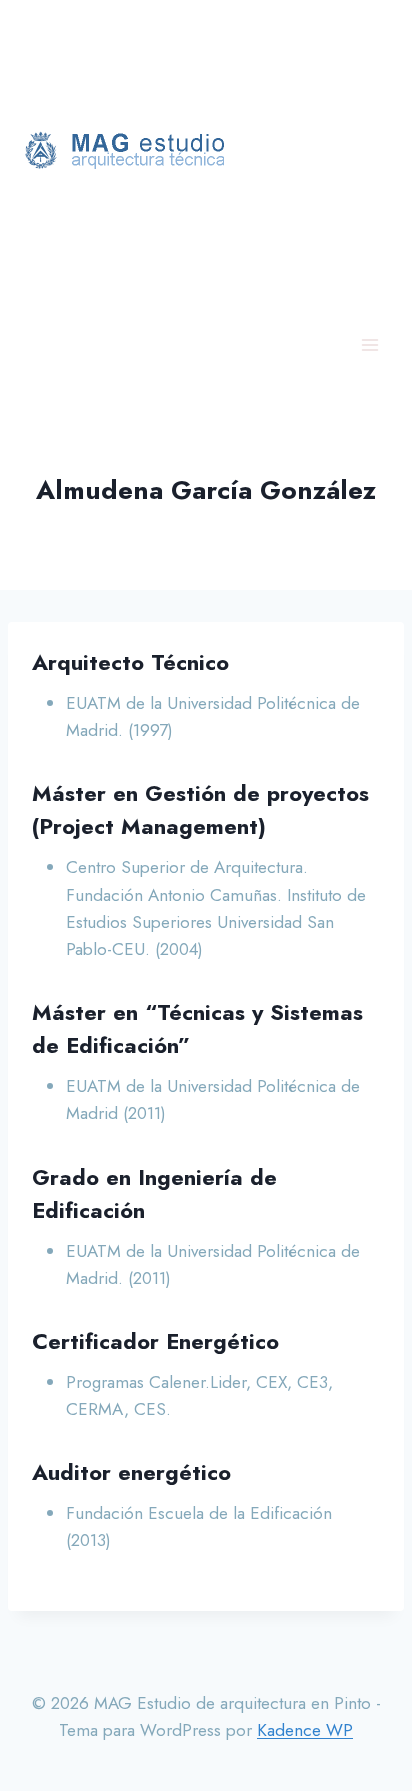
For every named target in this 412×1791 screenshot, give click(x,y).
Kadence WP (305, 1730)
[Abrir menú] (369, 344)
